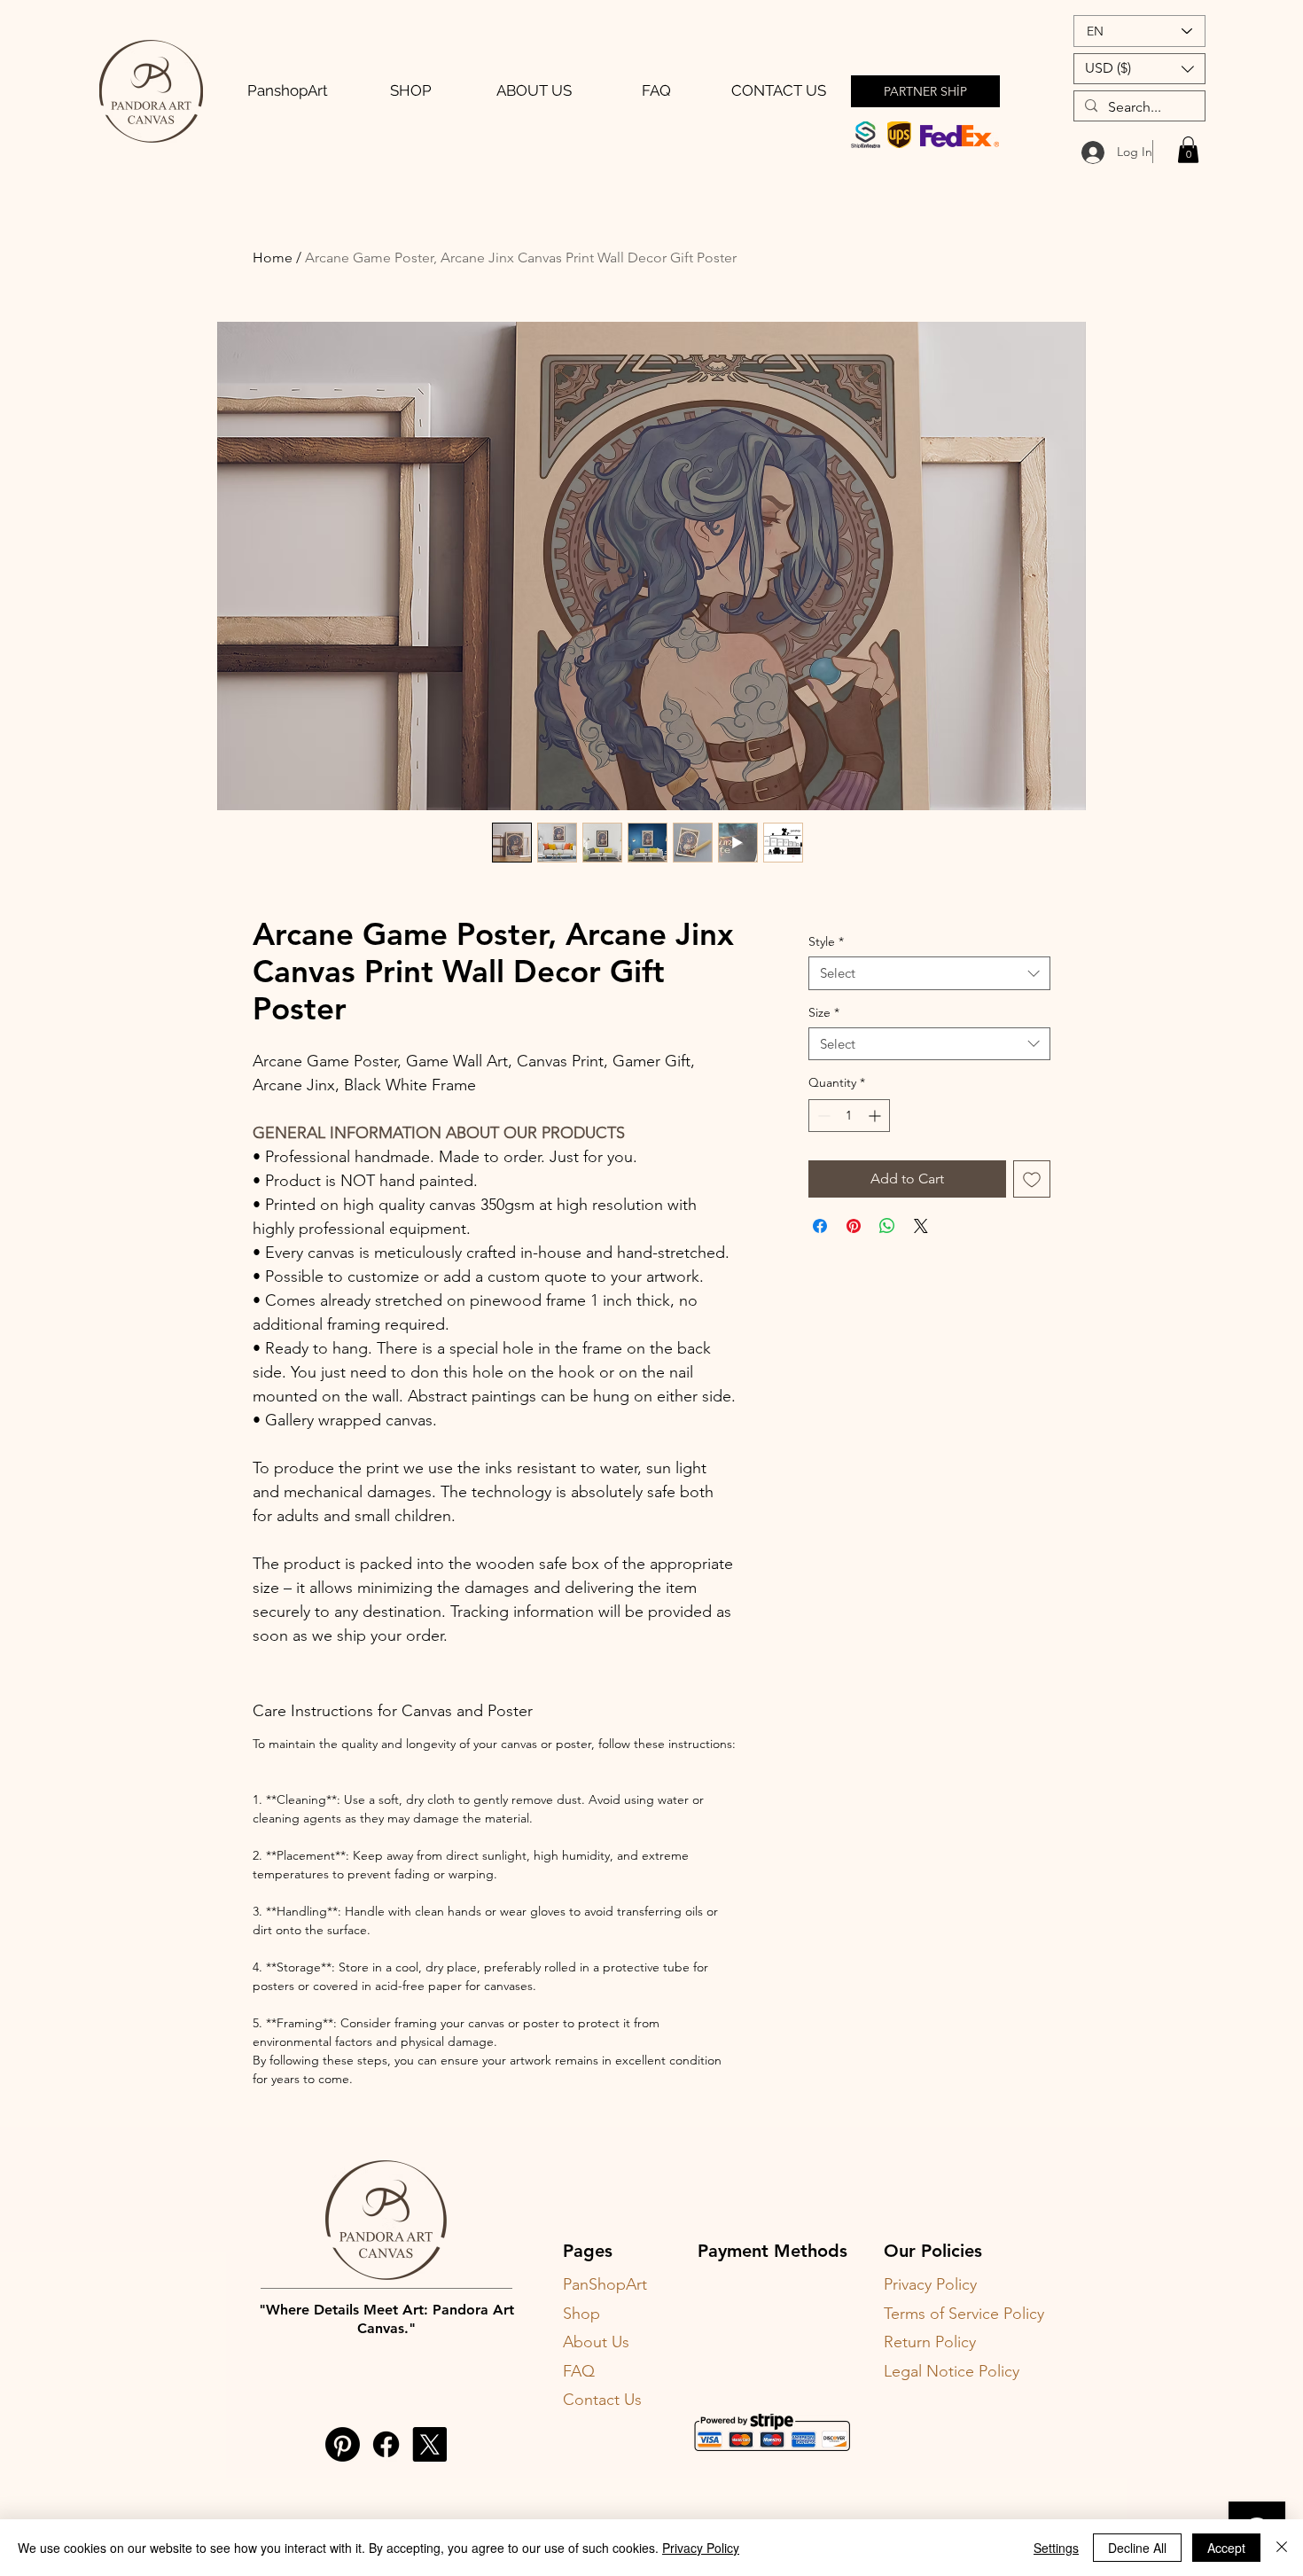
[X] (429, 2444)
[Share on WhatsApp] (887, 1226)
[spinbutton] (849, 1116)
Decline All (1137, 2548)
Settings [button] (1056, 2548)
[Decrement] (822, 1116)
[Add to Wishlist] (1032, 1179)
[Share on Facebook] (820, 1226)
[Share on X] (921, 1226)
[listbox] (1139, 69)
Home (273, 258)
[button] (1139, 69)
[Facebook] (386, 2444)
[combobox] (929, 973)
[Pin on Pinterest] (854, 1226)
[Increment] (876, 1116)
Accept (1226, 2548)
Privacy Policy (701, 2548)
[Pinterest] (343, 2444)
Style (826, 941)
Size (824, 1012)
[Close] (1282, 2548)
